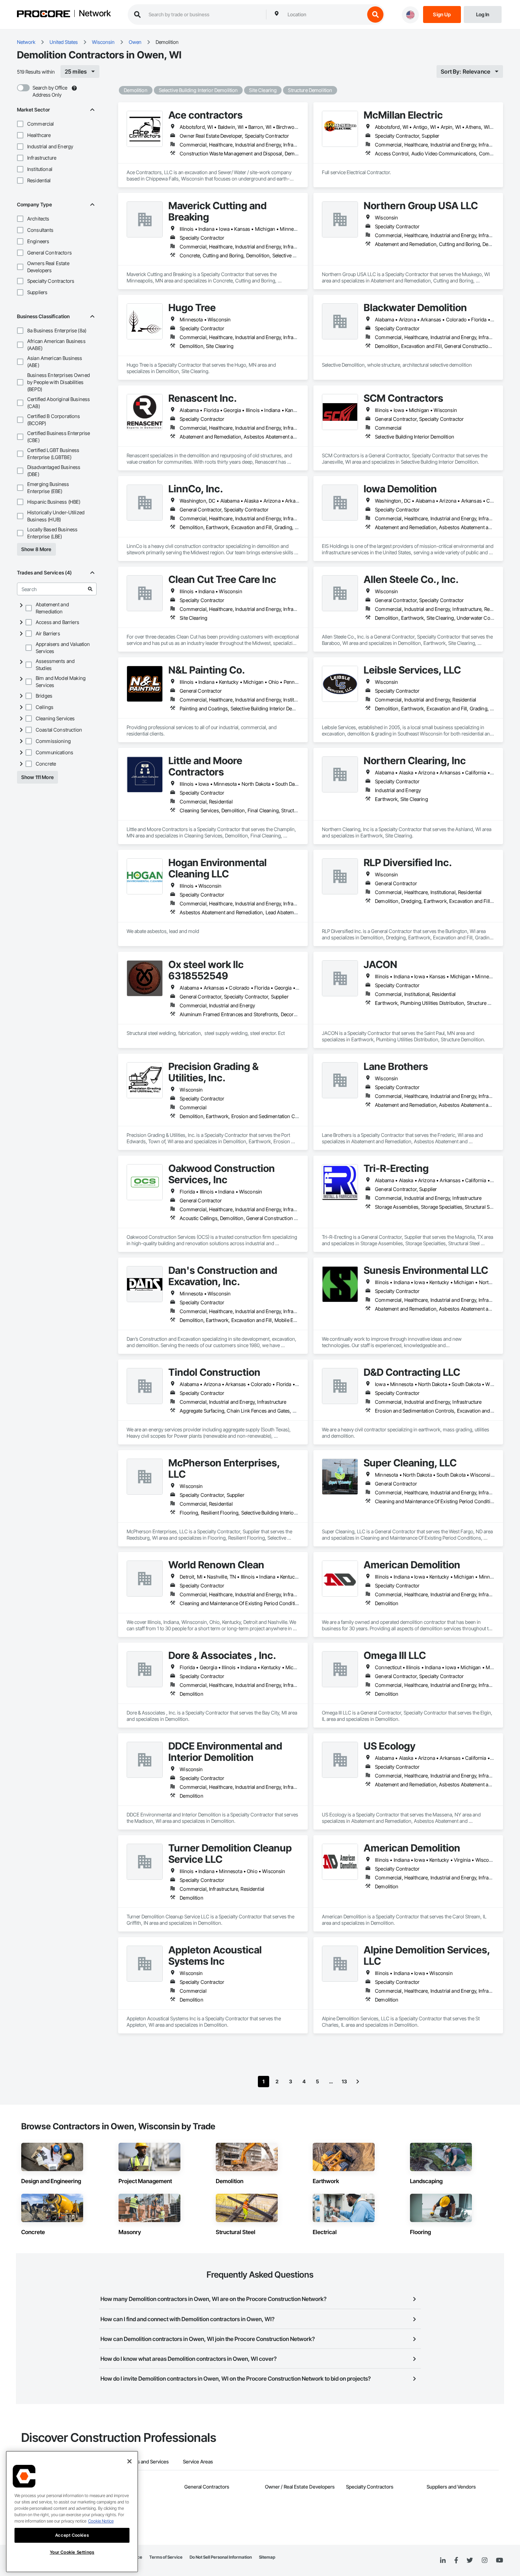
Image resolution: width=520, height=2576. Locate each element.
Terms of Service (166, 2557)
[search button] (375, 15)
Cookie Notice (101, 2521)
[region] (72, 2512)
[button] (20, 124)
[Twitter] (470, 2560)
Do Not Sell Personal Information (221, 2557)
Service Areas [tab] (198, 2461)
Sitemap (267, 2557)
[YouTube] (499, 2560)
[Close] (129, 2461)
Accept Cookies (72, 2535)
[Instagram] (484, 2561)
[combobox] (324, 15)
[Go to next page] (358, 2082)
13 (344, 2081)
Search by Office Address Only (50, 91)
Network (95, 14)
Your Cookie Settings (72, 2552)
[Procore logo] (44, 15)
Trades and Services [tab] (147, 2461)
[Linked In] (443, 2560)
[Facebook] (456, 2561)
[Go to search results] (90, 589)
